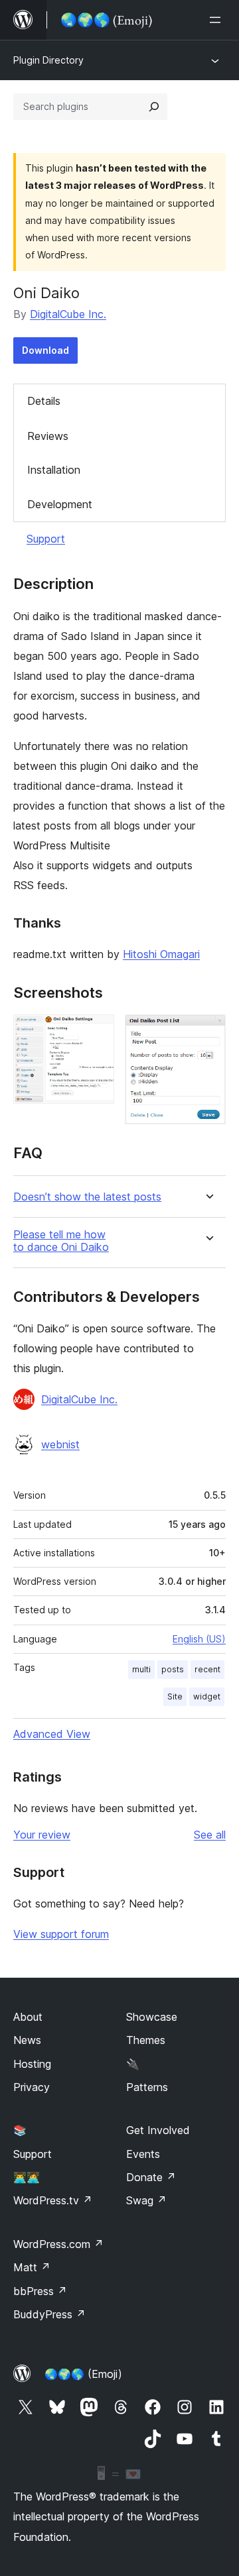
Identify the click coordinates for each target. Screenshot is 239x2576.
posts (173, 1669)
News (27, 2040)
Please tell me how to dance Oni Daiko (61, 1241)
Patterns (147, 2087)
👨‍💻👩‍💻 (27, 2177)
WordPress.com (58, 2244)
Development (60, 504)
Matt (32, 2267)
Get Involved (158, 2130)
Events (143, 2154)
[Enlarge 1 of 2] (96, 1032)
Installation (54, 470)
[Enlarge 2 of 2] (208, 1032)
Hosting (32, 2064)
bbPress (40, 2291)
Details (44, 401)
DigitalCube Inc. (68, 314)
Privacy (32, 2087)
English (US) (199, 1639)
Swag (146, 2200)
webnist (60, 1444)
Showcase (152, 2017)
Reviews (48, 436)
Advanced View (52, 1734)
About (28, 2017)
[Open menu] (218, 20)
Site (175, 1696)
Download (45, 350)
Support (46, 539)
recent (207, 1669)
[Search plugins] (154, 107)
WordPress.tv (53, 2200)
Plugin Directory (48, 60)
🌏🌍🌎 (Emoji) (83, 2374)
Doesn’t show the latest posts (87, 1197)
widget (207, 1696)
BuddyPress (49, 2314)
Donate (151, 2177)
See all (210, 1835)
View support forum (61, 1934)
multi (141, 1669)
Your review (42, 1835)
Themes (146, 2040)
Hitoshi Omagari (161, 954)
